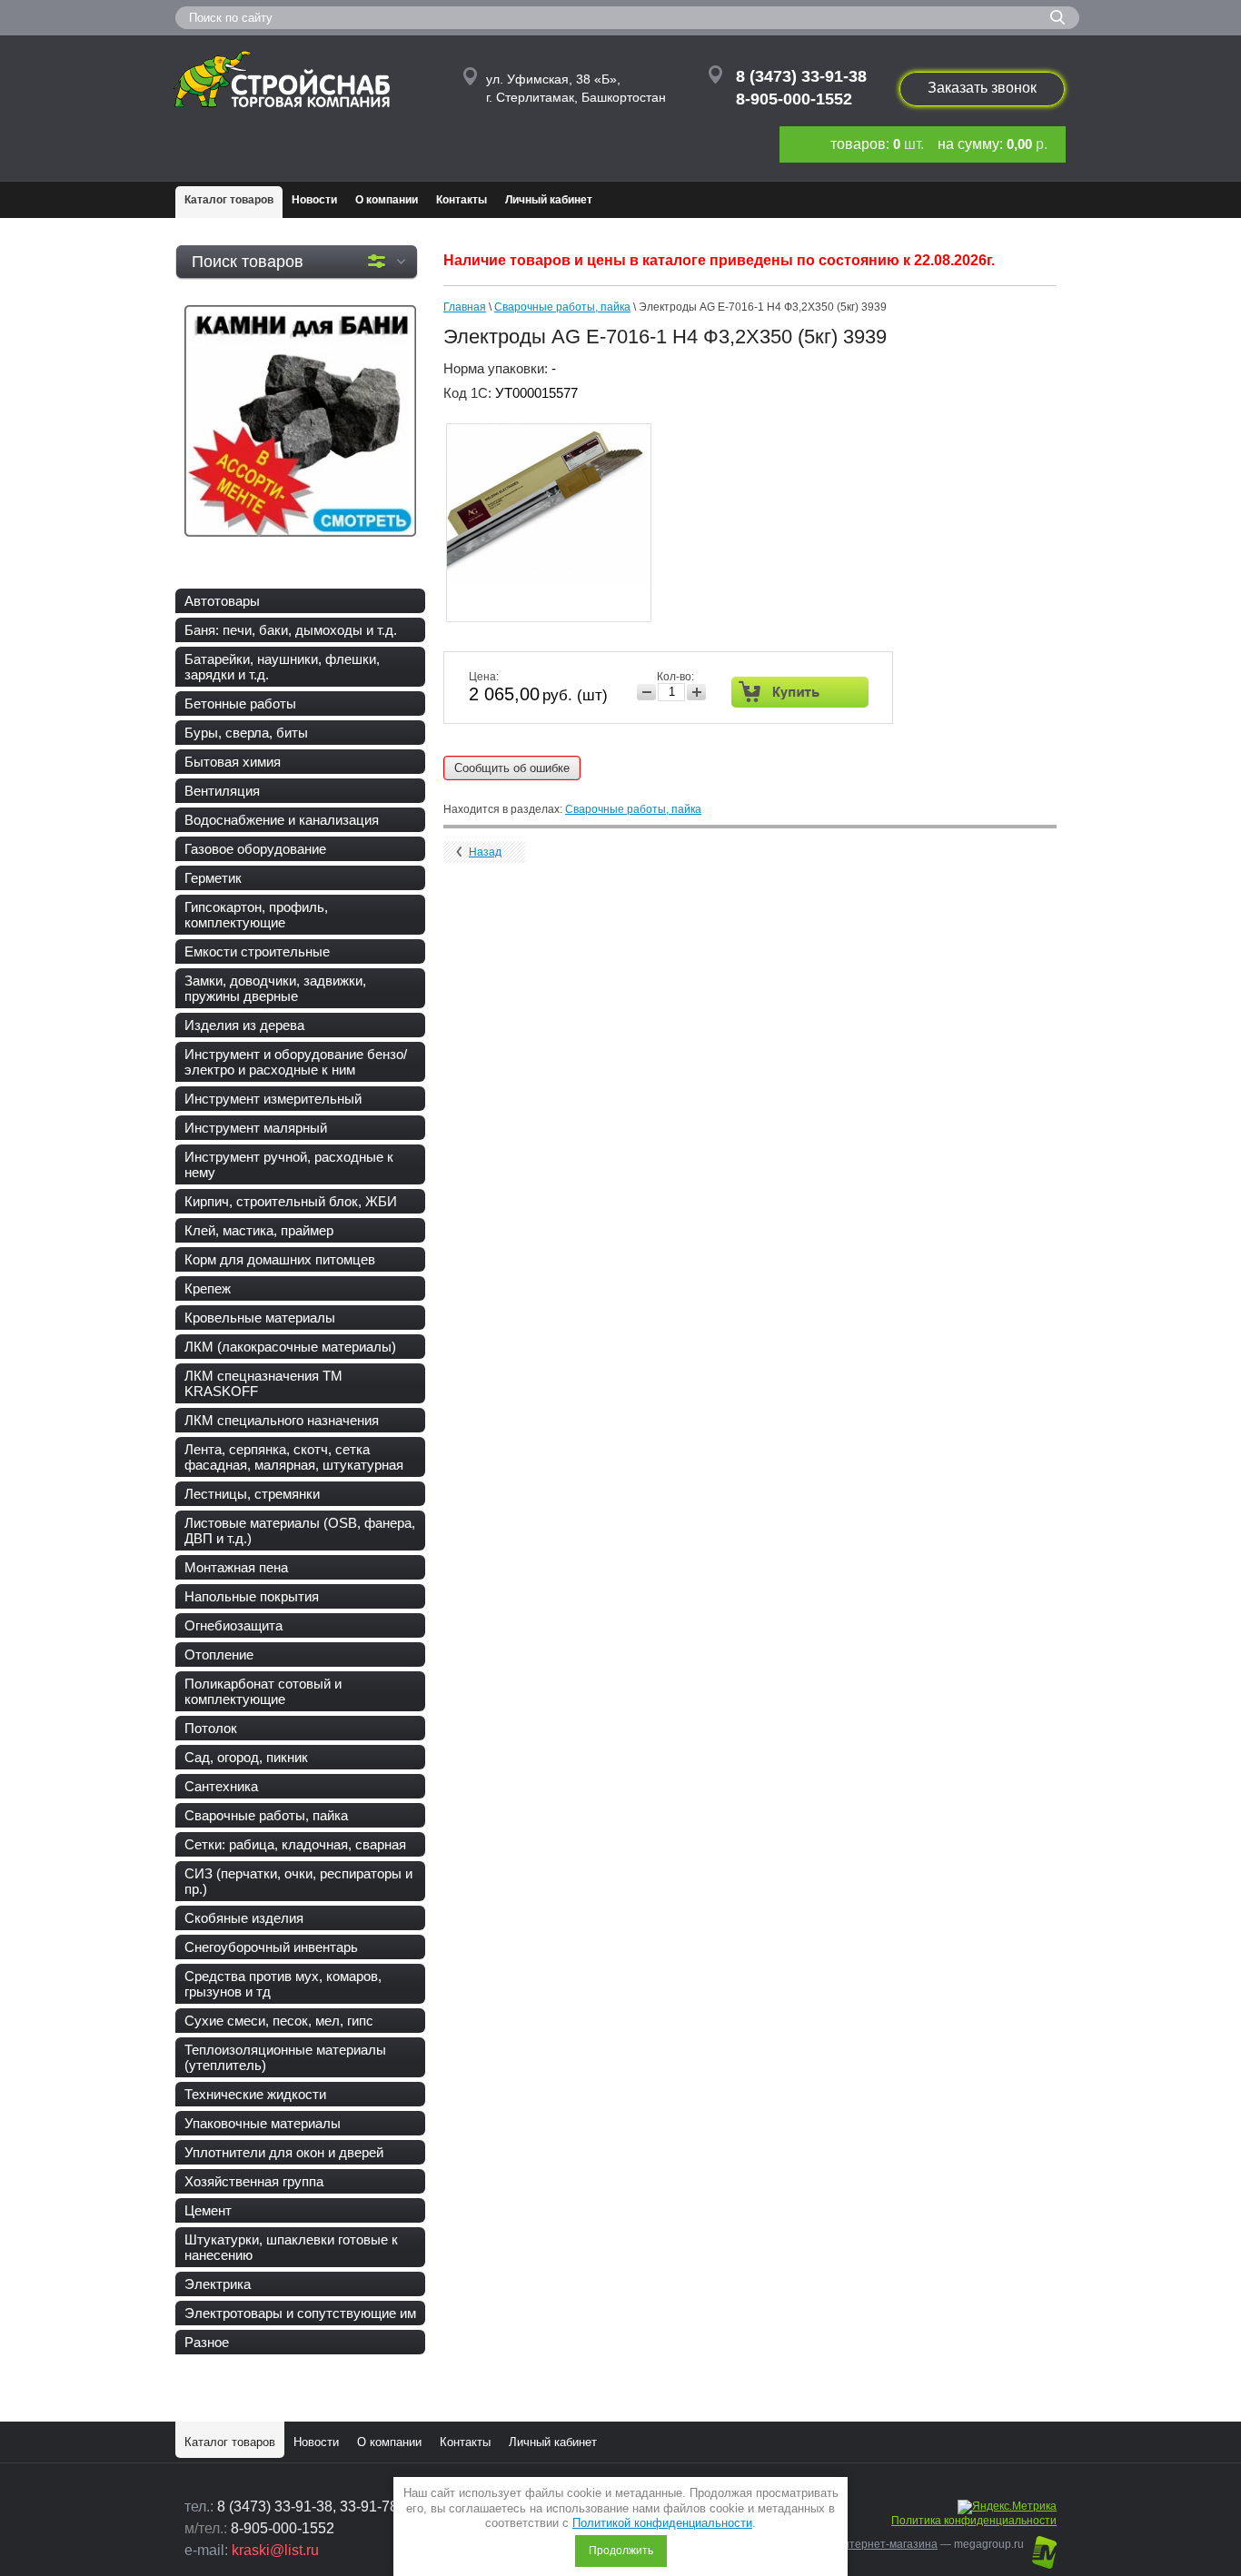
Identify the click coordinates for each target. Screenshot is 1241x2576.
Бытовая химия (233, 762)
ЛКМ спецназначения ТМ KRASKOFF (263, 1383)
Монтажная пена (236, 1567)
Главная (465, 307)
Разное (207, 2342)
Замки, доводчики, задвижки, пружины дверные (275, 988)
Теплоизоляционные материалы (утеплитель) (285, 2057)
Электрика (218, 2284)
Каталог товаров (229, 200)
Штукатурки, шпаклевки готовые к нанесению (291, 2247)
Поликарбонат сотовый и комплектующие (263, 1691)
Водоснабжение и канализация (282, 820)
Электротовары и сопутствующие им (300, 2313)
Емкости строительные (257, 951)
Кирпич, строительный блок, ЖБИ (291, 1201)
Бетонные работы (240, 703)
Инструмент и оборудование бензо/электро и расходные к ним (296, 1062)
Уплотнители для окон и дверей (284, 2152)
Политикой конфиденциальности (662, 2523)
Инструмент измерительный (273, 1099)
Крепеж (208, 1288)
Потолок (211, 1728)
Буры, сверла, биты (246, 733)
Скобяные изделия (244, 1918)
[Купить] (800, 692)
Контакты (462, 200)
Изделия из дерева (244, 1025)
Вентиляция (222, 791)
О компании (387, 200)
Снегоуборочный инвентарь (271, 1947)
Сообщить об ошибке (512, 768)
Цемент (208, 2210)
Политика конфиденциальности (974, 2521)
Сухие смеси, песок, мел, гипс (279, 2021)
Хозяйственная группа (254, 2181)
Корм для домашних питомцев (280, 1259)
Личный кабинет (549, 200)
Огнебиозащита (233, 1625)
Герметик (213, 878)
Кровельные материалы (260, 1318)
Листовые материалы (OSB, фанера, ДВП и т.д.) (300, 1531)
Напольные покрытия (252, 1596)
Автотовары (222, 601)
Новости (314, 200)
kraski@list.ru (275, 2550)
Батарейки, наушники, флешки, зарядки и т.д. (282, 667)
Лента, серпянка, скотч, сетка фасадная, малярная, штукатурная (294, 1457)
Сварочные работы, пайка (266, 1815)
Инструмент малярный (256, 1128)
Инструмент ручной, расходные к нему (289, 1164)
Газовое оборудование (255, 849)
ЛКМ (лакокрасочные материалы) (290, 1347)
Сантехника (221, 1786)
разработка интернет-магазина (856, 2544)
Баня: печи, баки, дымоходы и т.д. (291, 630)
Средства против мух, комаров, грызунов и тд (283, 1984)
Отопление (219, 1655)
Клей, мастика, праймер (259, 1230)
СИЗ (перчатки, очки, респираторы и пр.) (298, 1881)
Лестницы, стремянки (252, 1494)
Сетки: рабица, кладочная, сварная (295, 1844)
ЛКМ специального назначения (282, 1420)
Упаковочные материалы (263, 2123)
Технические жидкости (255, 2094)
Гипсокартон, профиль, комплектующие (256, 915)
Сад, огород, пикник (246, 1757)
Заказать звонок (982, 88)
